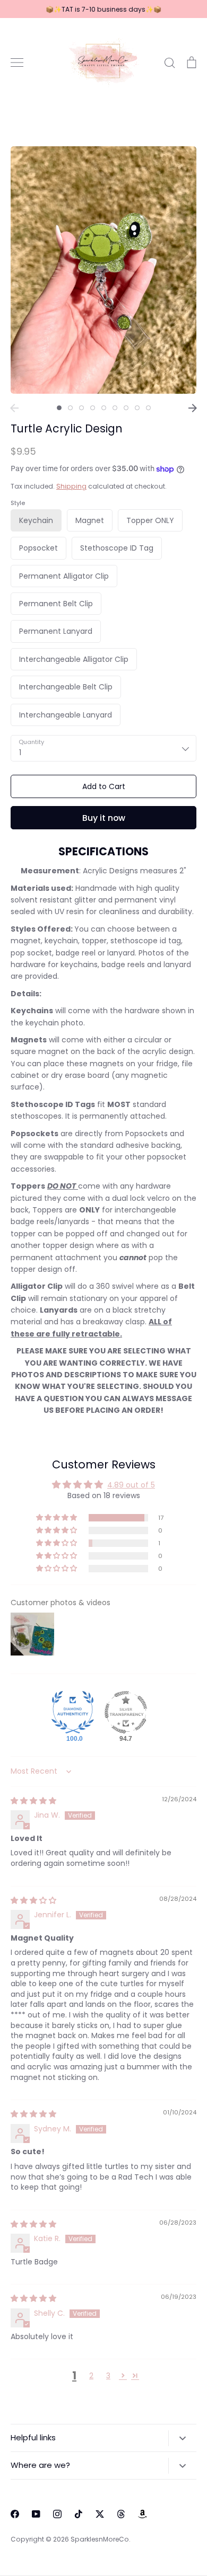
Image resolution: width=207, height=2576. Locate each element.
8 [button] (137, 408)
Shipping (71, 486)
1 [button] (59, 408)
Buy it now (104, 818)
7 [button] (126, 408)
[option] (103, 270)
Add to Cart (104, 786)
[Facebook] (15, 2514)
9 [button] (148, 408)
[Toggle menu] (17, 63)
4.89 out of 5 (131, 1485)
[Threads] (121, 2514)
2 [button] (70, 408)
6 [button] (115, 408)
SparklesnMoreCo (100, 2539)
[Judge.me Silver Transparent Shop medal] (126, 1712)
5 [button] (104, 408)
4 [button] (93, 408)
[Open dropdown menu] (182, 2438)
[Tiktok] (79, 2514)
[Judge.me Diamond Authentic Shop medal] (73, 1712)
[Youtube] (36, 2514)
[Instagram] (57, 2514)
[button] (57, 1518)
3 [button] (81, 408)
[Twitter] (100, 2514)
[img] (33, 1801)
